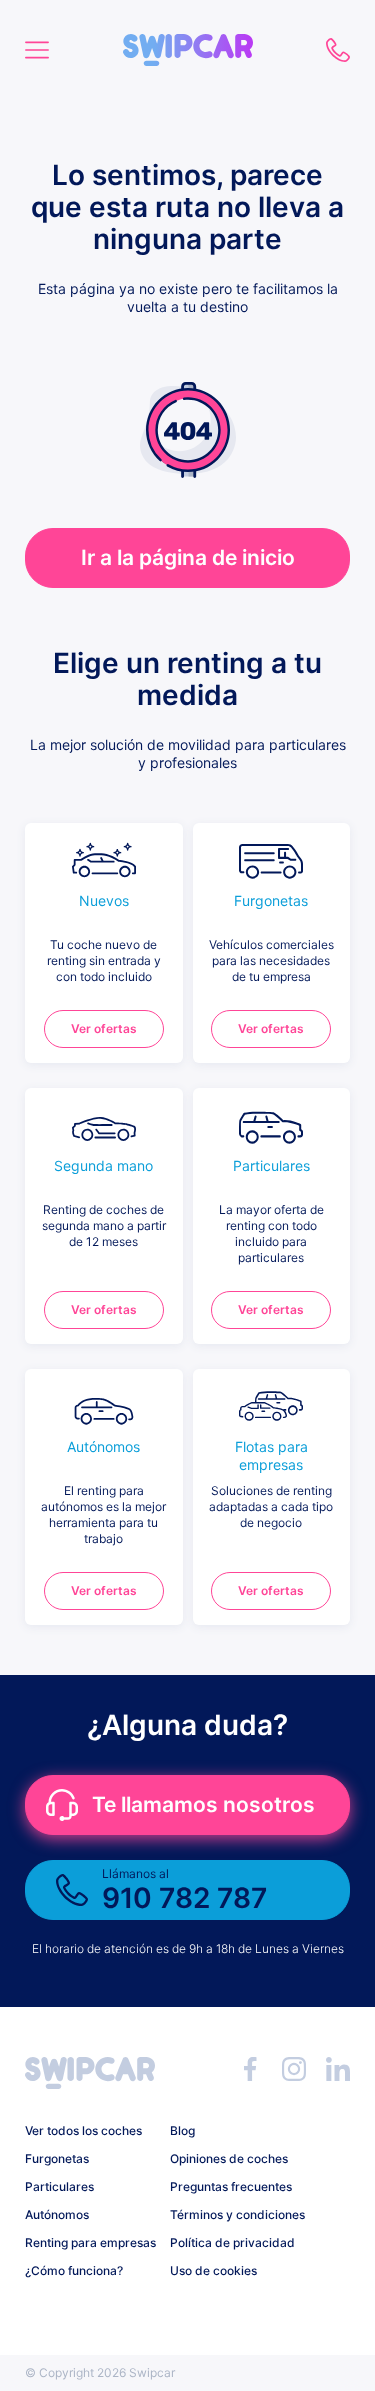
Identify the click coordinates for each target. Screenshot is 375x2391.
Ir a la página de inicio (188, 557)
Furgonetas (57, 2158)
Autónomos (57, 2214)
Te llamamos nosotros (203, 1804)
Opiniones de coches (229, 2158)
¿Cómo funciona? (74, 2270)
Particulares (59, 2186)
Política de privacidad (232, 2242)
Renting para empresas (90, 2242)
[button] (188, 42)
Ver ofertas (104, 1028)
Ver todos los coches (83, 2130)
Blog (182, 2130)
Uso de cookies (213, 2270)
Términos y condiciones (235, 2214)
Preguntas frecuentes (231, 2186)
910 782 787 (338, 50)
